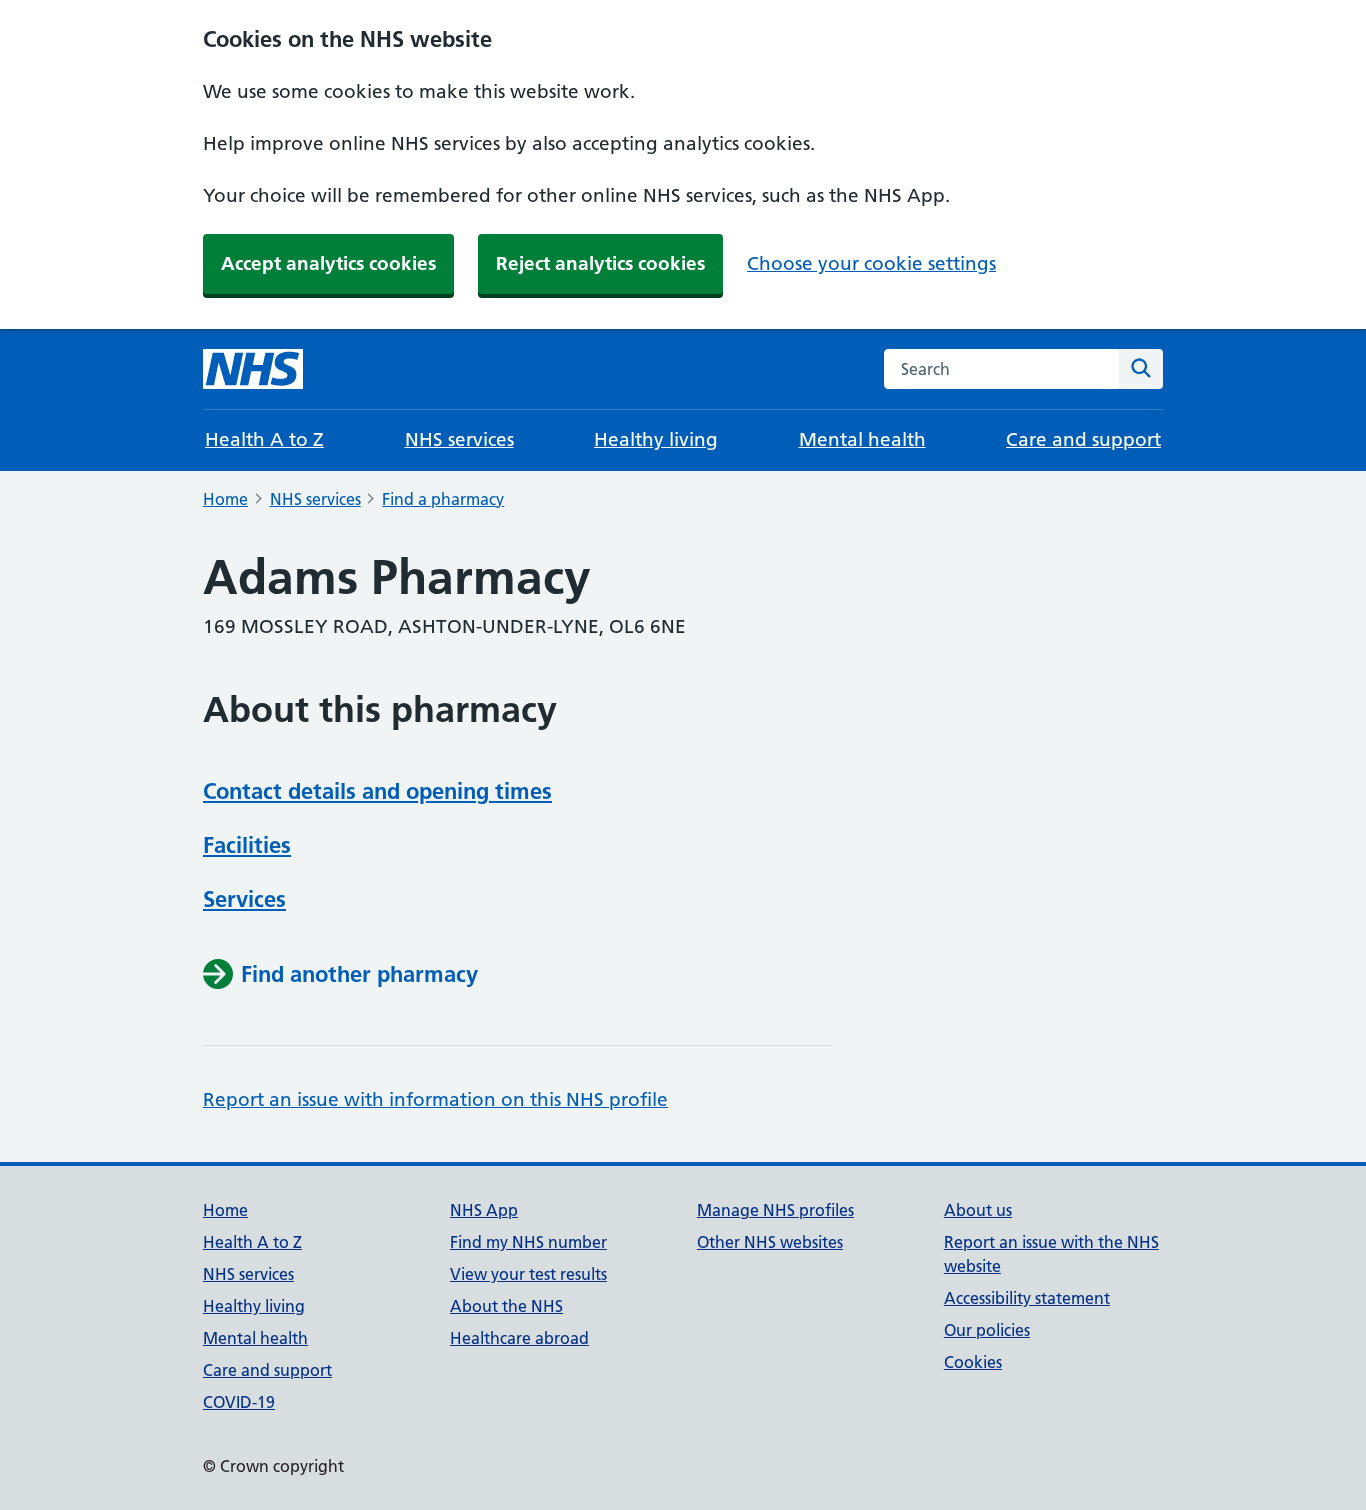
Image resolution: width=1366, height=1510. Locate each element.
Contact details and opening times (377, 791)
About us (978, 1210)
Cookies (973, 1362)
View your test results (528, 1274)
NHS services (459, 439)
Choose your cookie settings (871, 263)
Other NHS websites (770, 1242)
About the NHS (506, 1306)
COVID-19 (239, 1402)
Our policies (987, 1330)
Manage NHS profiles (775, 1210)
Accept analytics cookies (328, 263)
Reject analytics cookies (600, 263)
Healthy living (656, 439)
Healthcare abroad (519, 1338)
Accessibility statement (1027, 1298)
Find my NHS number (528, 1242)
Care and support (1083, 439)
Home (225, 499)
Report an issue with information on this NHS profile (435, 1099)
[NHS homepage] (253, 369)
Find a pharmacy (443, 499)
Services (244, 899)
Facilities (247, 845)
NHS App (484, 1210)
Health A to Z (264, 439)
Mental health (862, 439)
